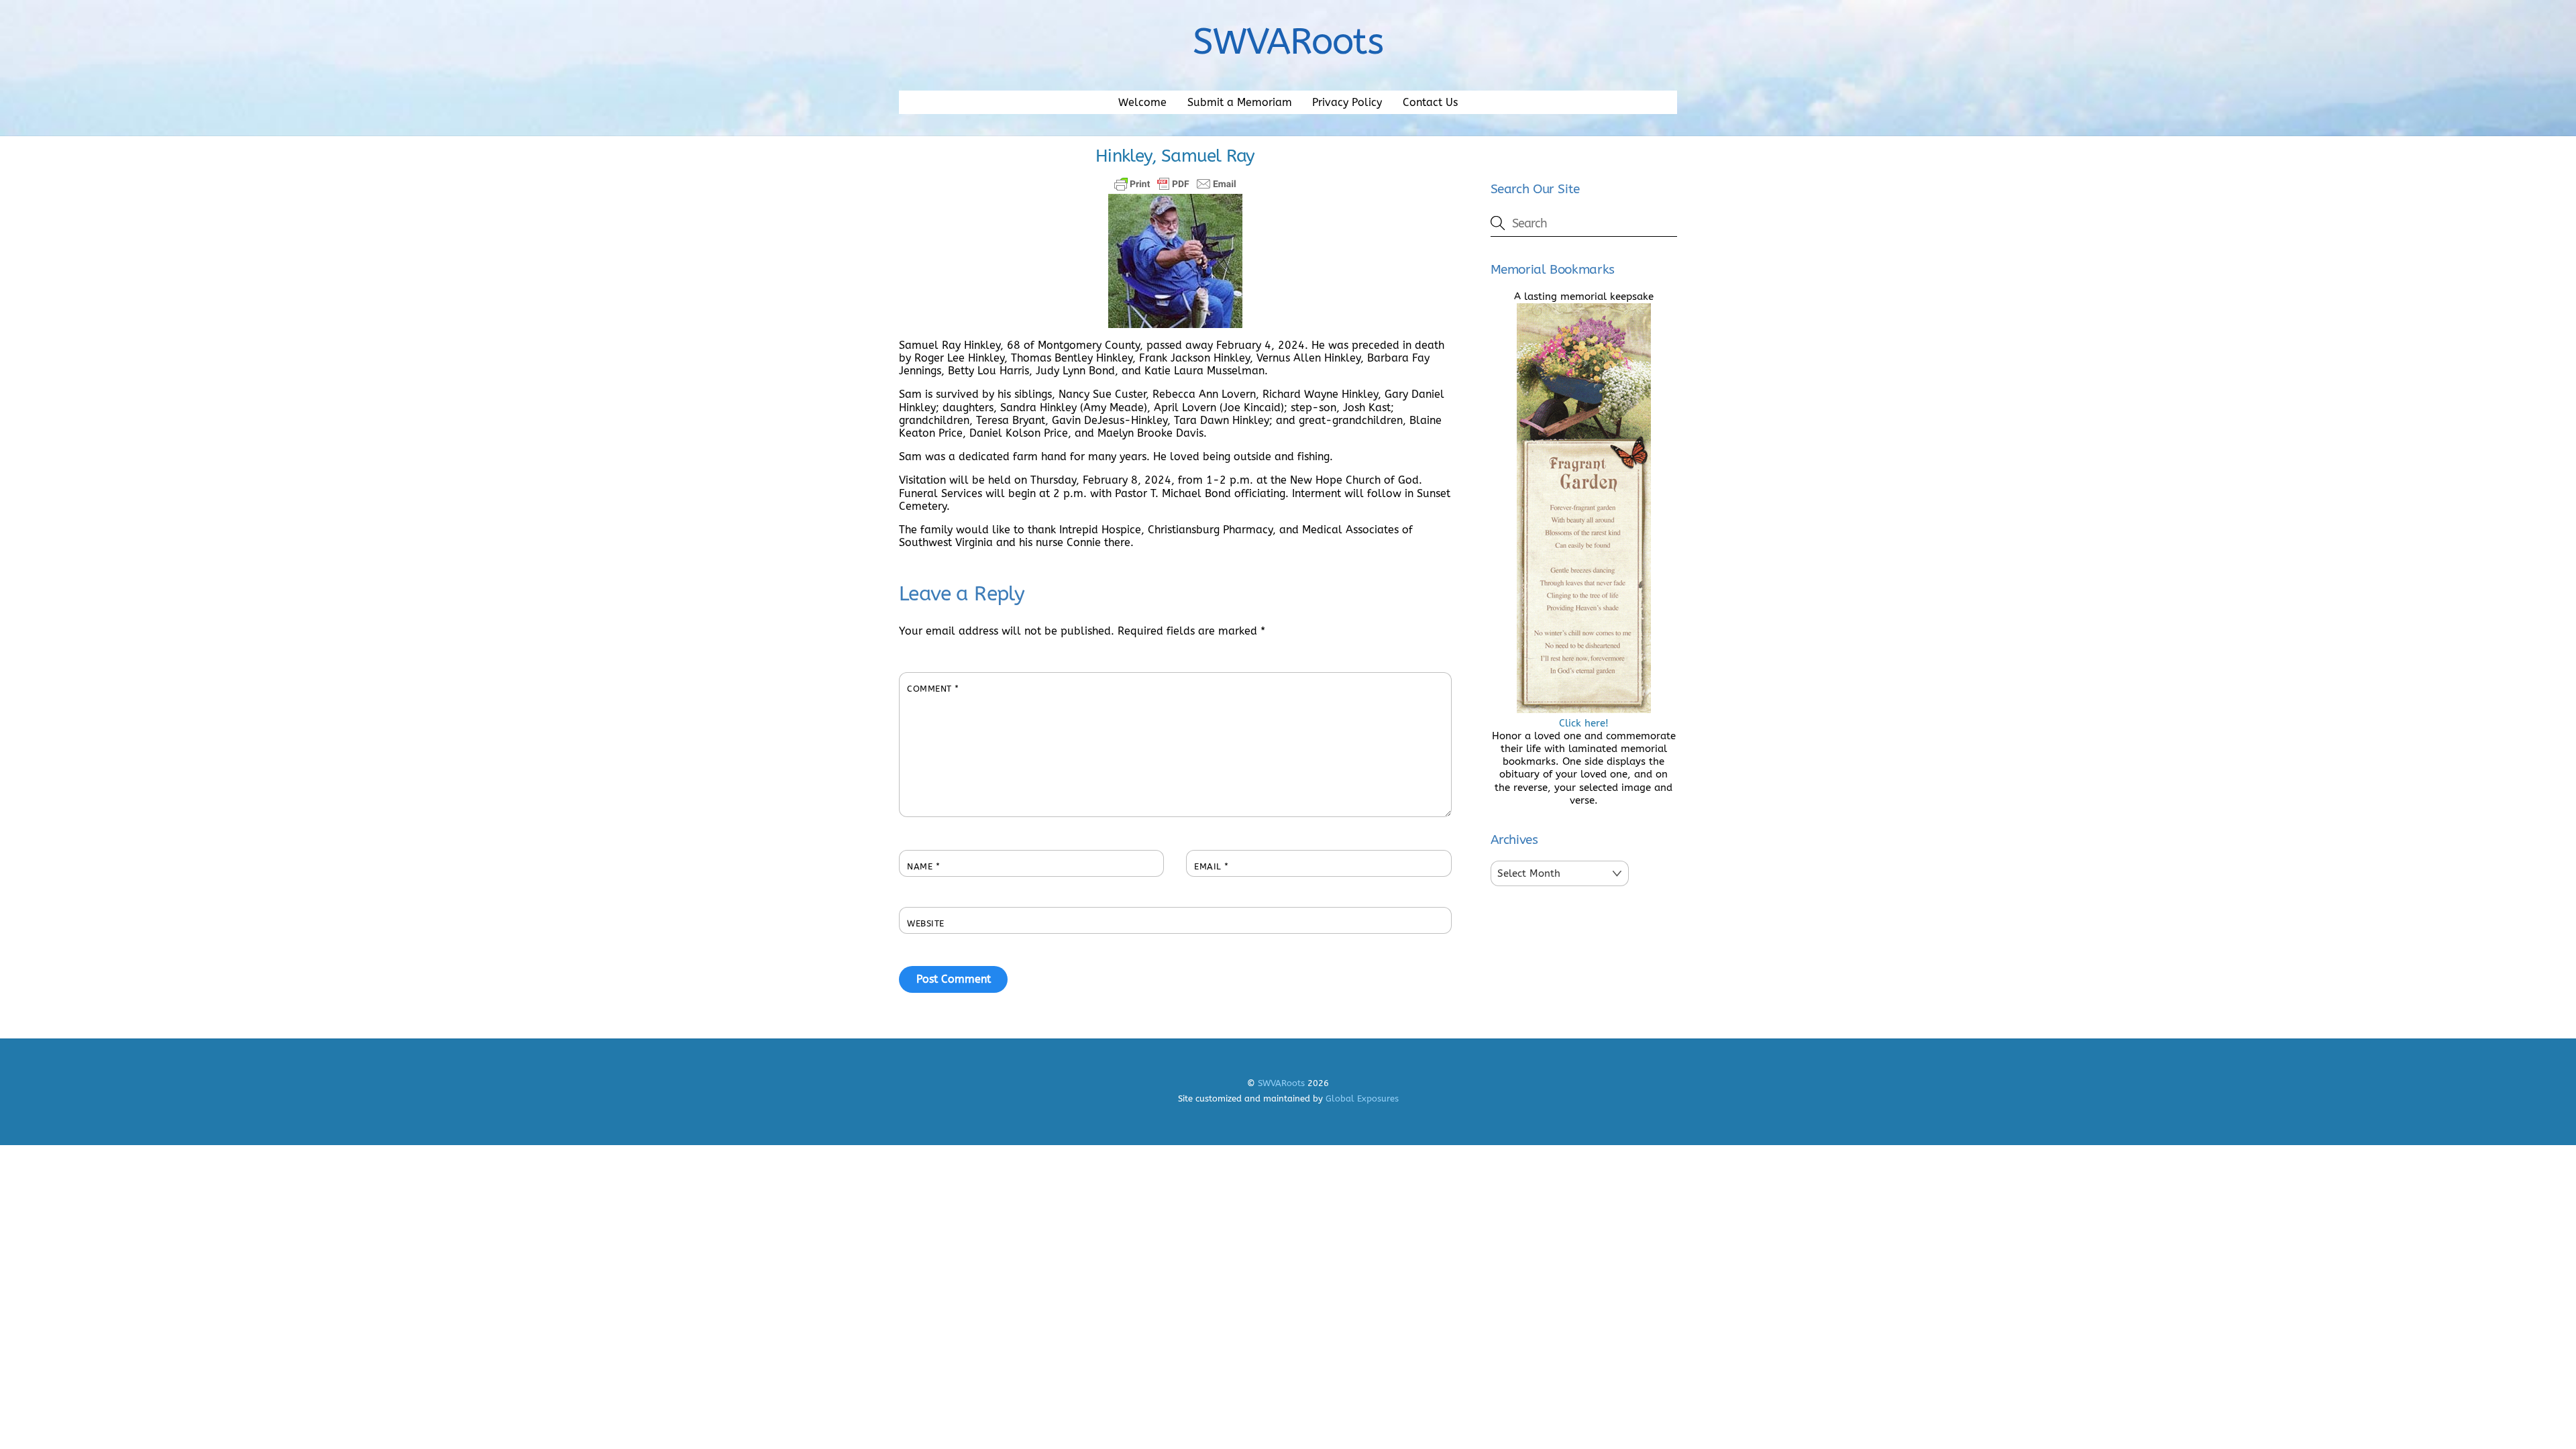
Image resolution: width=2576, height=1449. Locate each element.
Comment (933, 689)
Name (923, 866)
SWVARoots (1281, 1083)
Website (926, 923)
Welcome (1142, 102)
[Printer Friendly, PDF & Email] (1175, 184)
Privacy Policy (1347, 102)
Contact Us (1430, 102)
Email (1212, 866)
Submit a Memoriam (1240, 102)
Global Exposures (1362, 1098)
